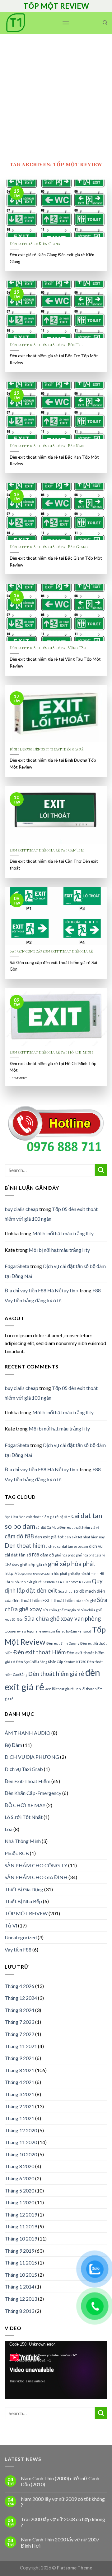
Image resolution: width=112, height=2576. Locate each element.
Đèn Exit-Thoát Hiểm (28, 1781)
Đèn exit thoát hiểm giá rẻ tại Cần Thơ (47, 850)
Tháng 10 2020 (21, 2154)
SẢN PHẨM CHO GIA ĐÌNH (36, 1877)
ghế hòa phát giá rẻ (91, 1555)
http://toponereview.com (29, 1573)
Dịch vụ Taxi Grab (24, 1769)
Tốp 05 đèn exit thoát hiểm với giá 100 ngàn (51, 1214)
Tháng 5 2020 (19, 2190)
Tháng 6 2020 (19, 2178)
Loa (9, 1829)
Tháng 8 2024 (19, 2010)
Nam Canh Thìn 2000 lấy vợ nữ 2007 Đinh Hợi (60, 2542)
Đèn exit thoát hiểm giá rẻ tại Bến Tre (46, 345)
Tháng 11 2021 (21, 2046)
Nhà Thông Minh (23, 1841)
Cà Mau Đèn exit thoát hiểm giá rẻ (73, 1527)
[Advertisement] (56, 93)
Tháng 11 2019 (21, 2226)
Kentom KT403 (54, 1582)
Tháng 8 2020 (19, 2166)
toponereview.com (41, 1631)
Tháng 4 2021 (19, 2082)
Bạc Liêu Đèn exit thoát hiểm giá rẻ (32, 1517)
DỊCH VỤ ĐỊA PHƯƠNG (32, 1757)
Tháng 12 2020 (21, 2130)
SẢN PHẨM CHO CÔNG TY (36, 1865)
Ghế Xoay (12, 1565)
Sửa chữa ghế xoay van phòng (63, 1618)
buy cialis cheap (21, 1209)
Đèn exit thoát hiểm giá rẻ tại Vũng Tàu (48, 648)
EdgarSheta (17, 1266)
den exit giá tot (49, 1537)
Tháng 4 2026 (19, 1986)
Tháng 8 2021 (19, 2070)
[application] (56, 2370)
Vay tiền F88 (18, 1949)
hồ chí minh (90, 1573)
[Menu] (66, 23)
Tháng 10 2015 (21, 2275)
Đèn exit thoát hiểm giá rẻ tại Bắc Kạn (47, 446)
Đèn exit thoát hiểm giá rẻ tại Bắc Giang (49, 547)
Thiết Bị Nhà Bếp (23, 1901)
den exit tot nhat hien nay (85, 1537)
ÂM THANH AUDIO (28, 1733)
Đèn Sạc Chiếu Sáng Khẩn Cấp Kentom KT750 (51, 1662)
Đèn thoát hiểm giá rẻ (56, 1674)
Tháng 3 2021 (19, 2094)
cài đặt (41, 1527)
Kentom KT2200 (79, 1582)
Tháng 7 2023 (19, 2022)
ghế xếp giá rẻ (33, 1564)
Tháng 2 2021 (19, 2106)
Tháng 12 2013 (21, 2299)
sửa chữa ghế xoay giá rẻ (61, 1610)
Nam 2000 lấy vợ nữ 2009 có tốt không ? (63, 2502)
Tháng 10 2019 (21, 2238)
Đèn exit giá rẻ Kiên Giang (35, 244)
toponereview (15, 1631)
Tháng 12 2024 (21, 1998)
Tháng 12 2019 (21, 2214)
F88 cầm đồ (43, 1555)
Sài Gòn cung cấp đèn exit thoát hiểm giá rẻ (51, 951)
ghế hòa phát (65, 1555)
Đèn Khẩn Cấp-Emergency (33, 1793)
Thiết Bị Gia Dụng (24, 1889)
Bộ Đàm (13, 1745)
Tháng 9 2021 (19, 2058)
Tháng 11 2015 (21, 2262)
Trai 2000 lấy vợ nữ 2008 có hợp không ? (63, 2522)
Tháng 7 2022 (19, 2034)
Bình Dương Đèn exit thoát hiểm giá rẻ (47, 749)
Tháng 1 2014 (19, 2287)
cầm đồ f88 (19, 1536)
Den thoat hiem (25, 1546)
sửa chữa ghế (86, 1601)
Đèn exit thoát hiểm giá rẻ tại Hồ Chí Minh (51, 1052)
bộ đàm (65, 1517)
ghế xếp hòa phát (72, 1564)
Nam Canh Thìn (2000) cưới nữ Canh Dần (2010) (60, 2481)
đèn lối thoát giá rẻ (59, 1689)
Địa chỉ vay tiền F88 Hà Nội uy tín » (42, 1290)
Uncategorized (21, 1937)
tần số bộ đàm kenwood (74, 1631)
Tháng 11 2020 (21, 2142)
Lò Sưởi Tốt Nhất (24, 1817)
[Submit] (101, 1170)
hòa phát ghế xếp (67, 1573)
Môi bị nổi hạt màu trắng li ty (63, 1233)
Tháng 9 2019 (19, 2251)
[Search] (105, 23)
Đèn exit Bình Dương (63, 1643)
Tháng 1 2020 (19, 2202)
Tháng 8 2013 (19, 2311)
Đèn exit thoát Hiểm (40, 1652)
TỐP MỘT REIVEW (26, 1913)
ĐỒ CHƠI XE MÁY (25, 1805)
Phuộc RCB (17, 1853)
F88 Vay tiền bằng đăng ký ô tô (53, 1295)
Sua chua (65, 1591)
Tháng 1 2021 (19, 2118)
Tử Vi (11, 1925)
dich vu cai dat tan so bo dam (67, 1546)
